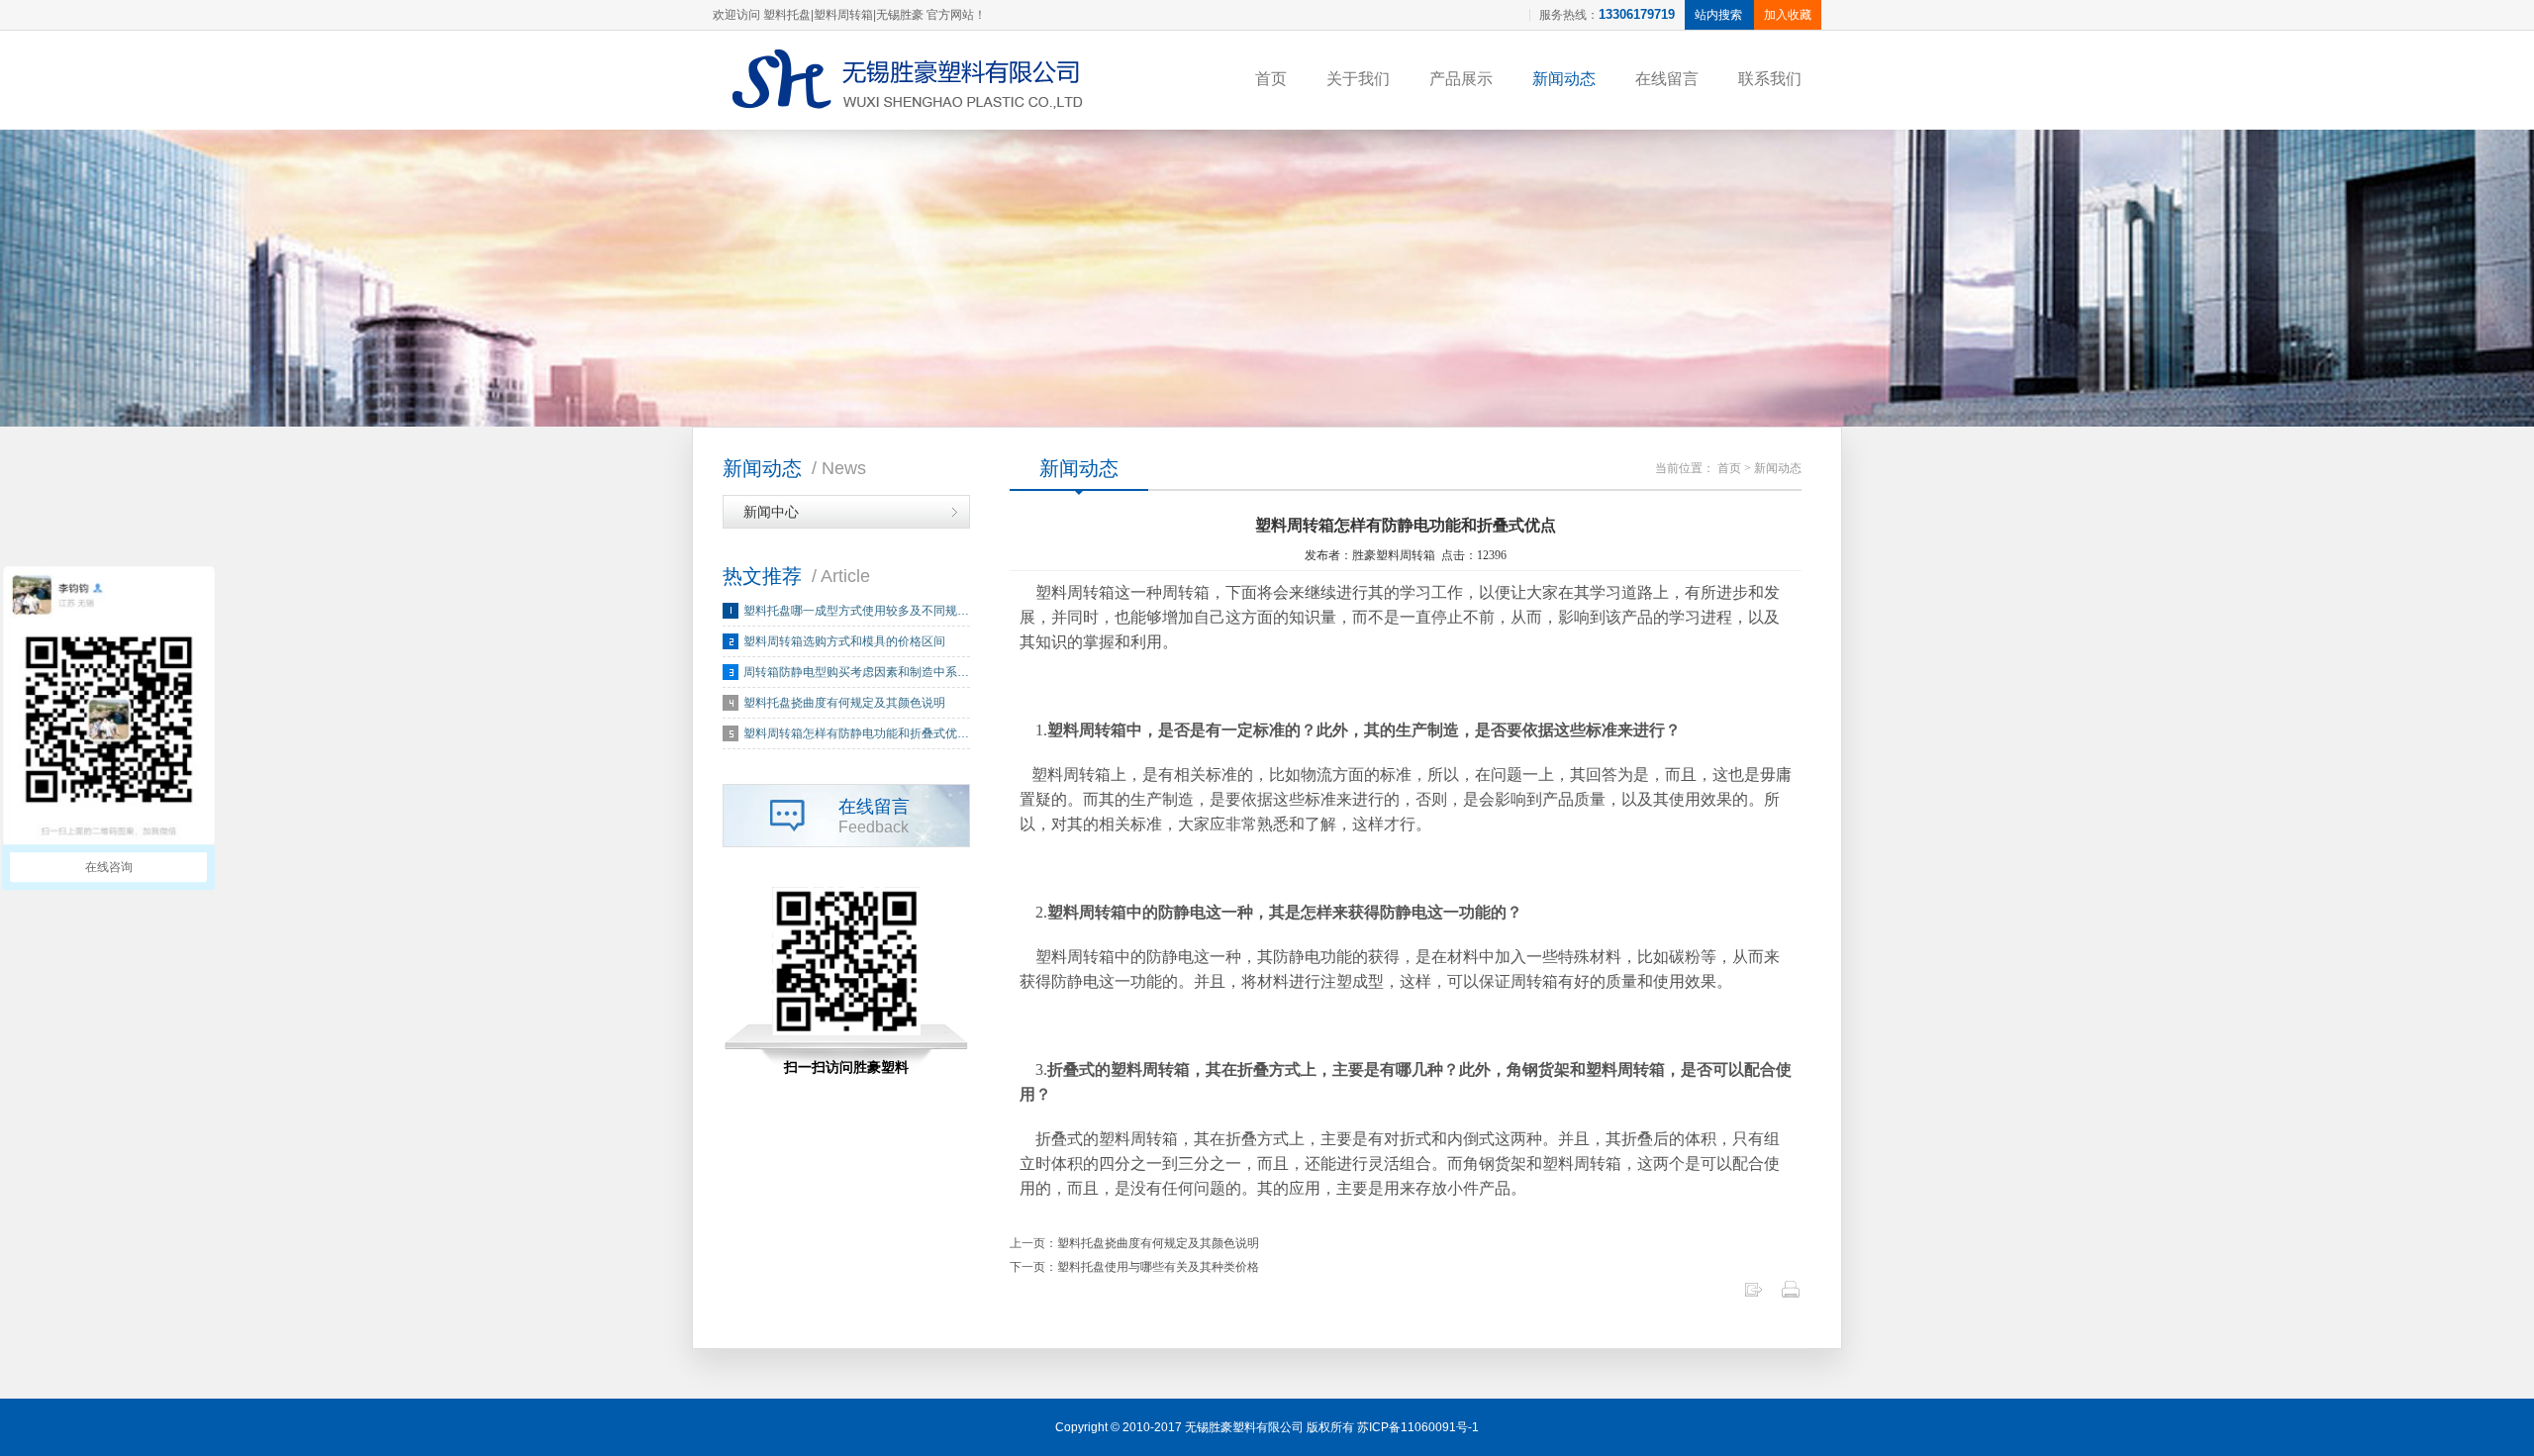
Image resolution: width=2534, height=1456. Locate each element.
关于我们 (1358, 79)
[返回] (1753, 1295)
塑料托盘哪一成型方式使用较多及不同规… (856, 611)
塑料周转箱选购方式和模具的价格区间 (844, 641)
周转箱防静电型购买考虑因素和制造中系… (856, 672)
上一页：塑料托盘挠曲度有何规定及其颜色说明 (1134, 1243)
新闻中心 (771, 512)
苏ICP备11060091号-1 (1418, 1427)
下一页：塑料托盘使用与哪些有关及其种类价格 (1134, 1267)
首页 (1271, 79)
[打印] (1791, 1295)
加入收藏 (1788, 15)
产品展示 (1461, 79)
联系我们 (1770, 79)
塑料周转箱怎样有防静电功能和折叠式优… (856, 733)
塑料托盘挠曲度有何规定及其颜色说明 (844, 703)
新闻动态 (1564, 79)
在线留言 (1667, 79)
